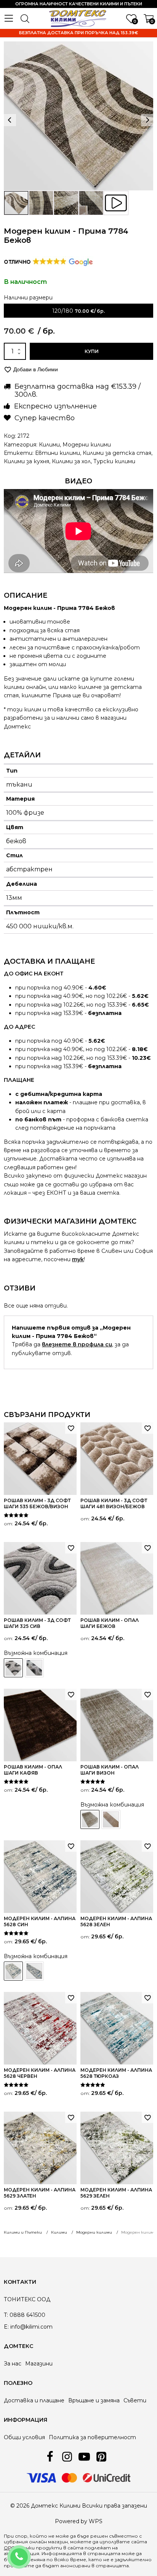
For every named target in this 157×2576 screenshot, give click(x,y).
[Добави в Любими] (71, 1428)
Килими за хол (71, 461)
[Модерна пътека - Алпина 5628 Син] (34, 1971)
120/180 (63, 311)
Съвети (135, 2400)
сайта (75, 2548)
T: (6, 2315)
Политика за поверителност (92, 2437)
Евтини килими (58, 453)
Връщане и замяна (94, 2400)
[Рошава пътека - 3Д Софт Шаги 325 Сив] (34, 1668)
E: (6, 2327)
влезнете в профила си (77, 1344)
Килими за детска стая (117, 453)
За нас (13, 2364)
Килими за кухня (26, 461)
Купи (92, 351)
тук (78, 1259)
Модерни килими (87, 445)
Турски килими (114, 461)
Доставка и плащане (34, 2400)
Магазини (39, 2364)
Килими (49, 445)
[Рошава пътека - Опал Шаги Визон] (111, 1819)
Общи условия (24, 2437)
